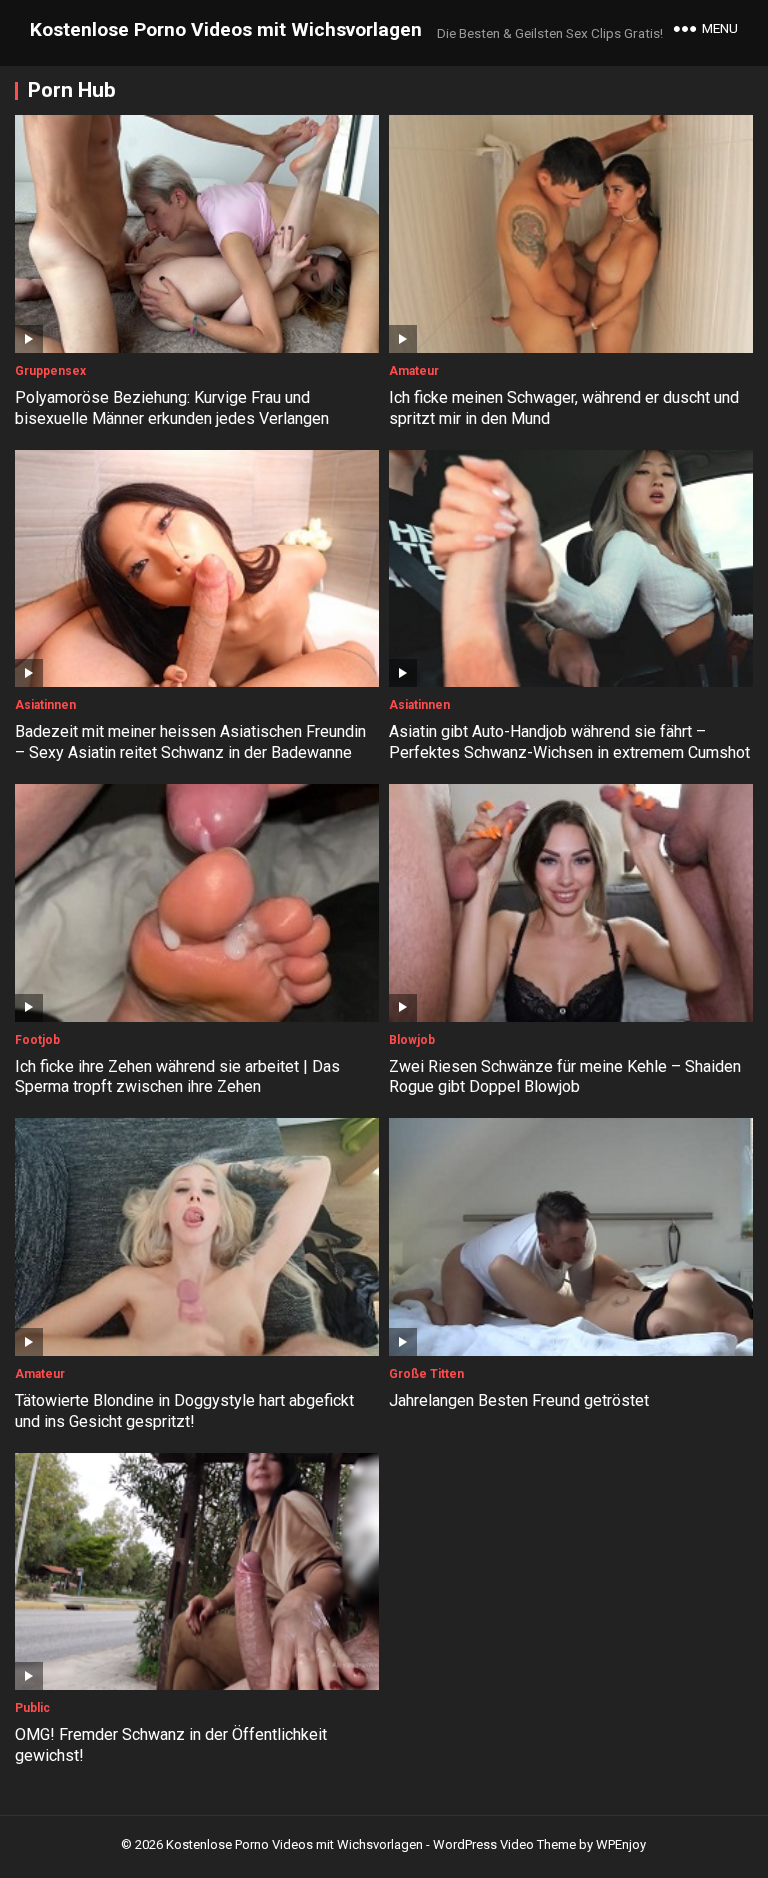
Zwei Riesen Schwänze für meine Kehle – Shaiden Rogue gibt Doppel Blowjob (565, 1077)
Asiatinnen (45, 705)
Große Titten (426, 1374)
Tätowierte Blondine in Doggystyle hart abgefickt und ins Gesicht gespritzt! (184, 1411)
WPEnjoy (621, 1844)
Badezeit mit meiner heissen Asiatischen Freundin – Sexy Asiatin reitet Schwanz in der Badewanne (190, 742)
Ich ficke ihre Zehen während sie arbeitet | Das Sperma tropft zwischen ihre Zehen (177, 1077)
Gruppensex (50, 371)
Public (32, 1708)
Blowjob (412, 1040)
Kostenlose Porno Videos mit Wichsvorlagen (226, 29)
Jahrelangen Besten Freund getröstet (519, 1400)
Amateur (414, 371)
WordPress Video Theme (504, 1844)
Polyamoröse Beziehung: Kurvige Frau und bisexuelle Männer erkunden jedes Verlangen (172, 408)
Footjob (37, 1040)
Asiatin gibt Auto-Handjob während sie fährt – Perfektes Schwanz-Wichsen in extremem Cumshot (569, 742)
